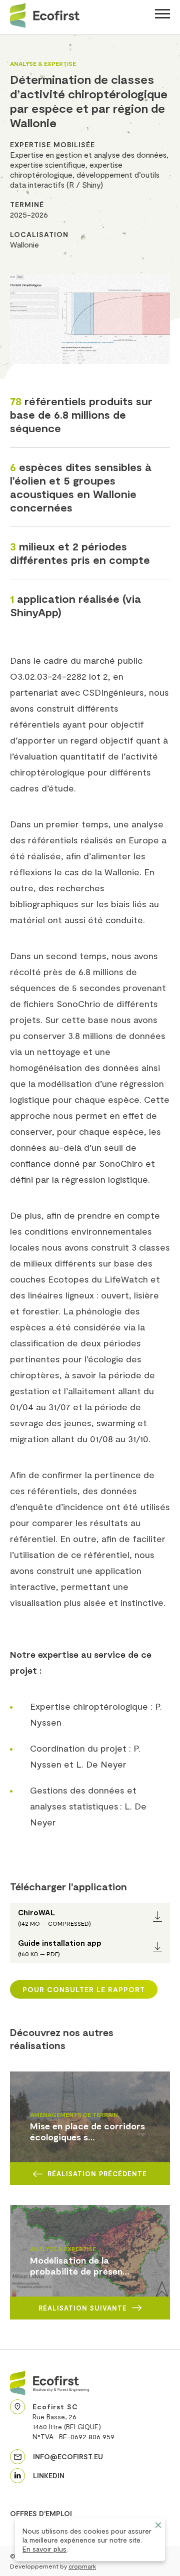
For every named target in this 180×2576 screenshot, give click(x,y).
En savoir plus (44, 2549)
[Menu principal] (162, 15)
